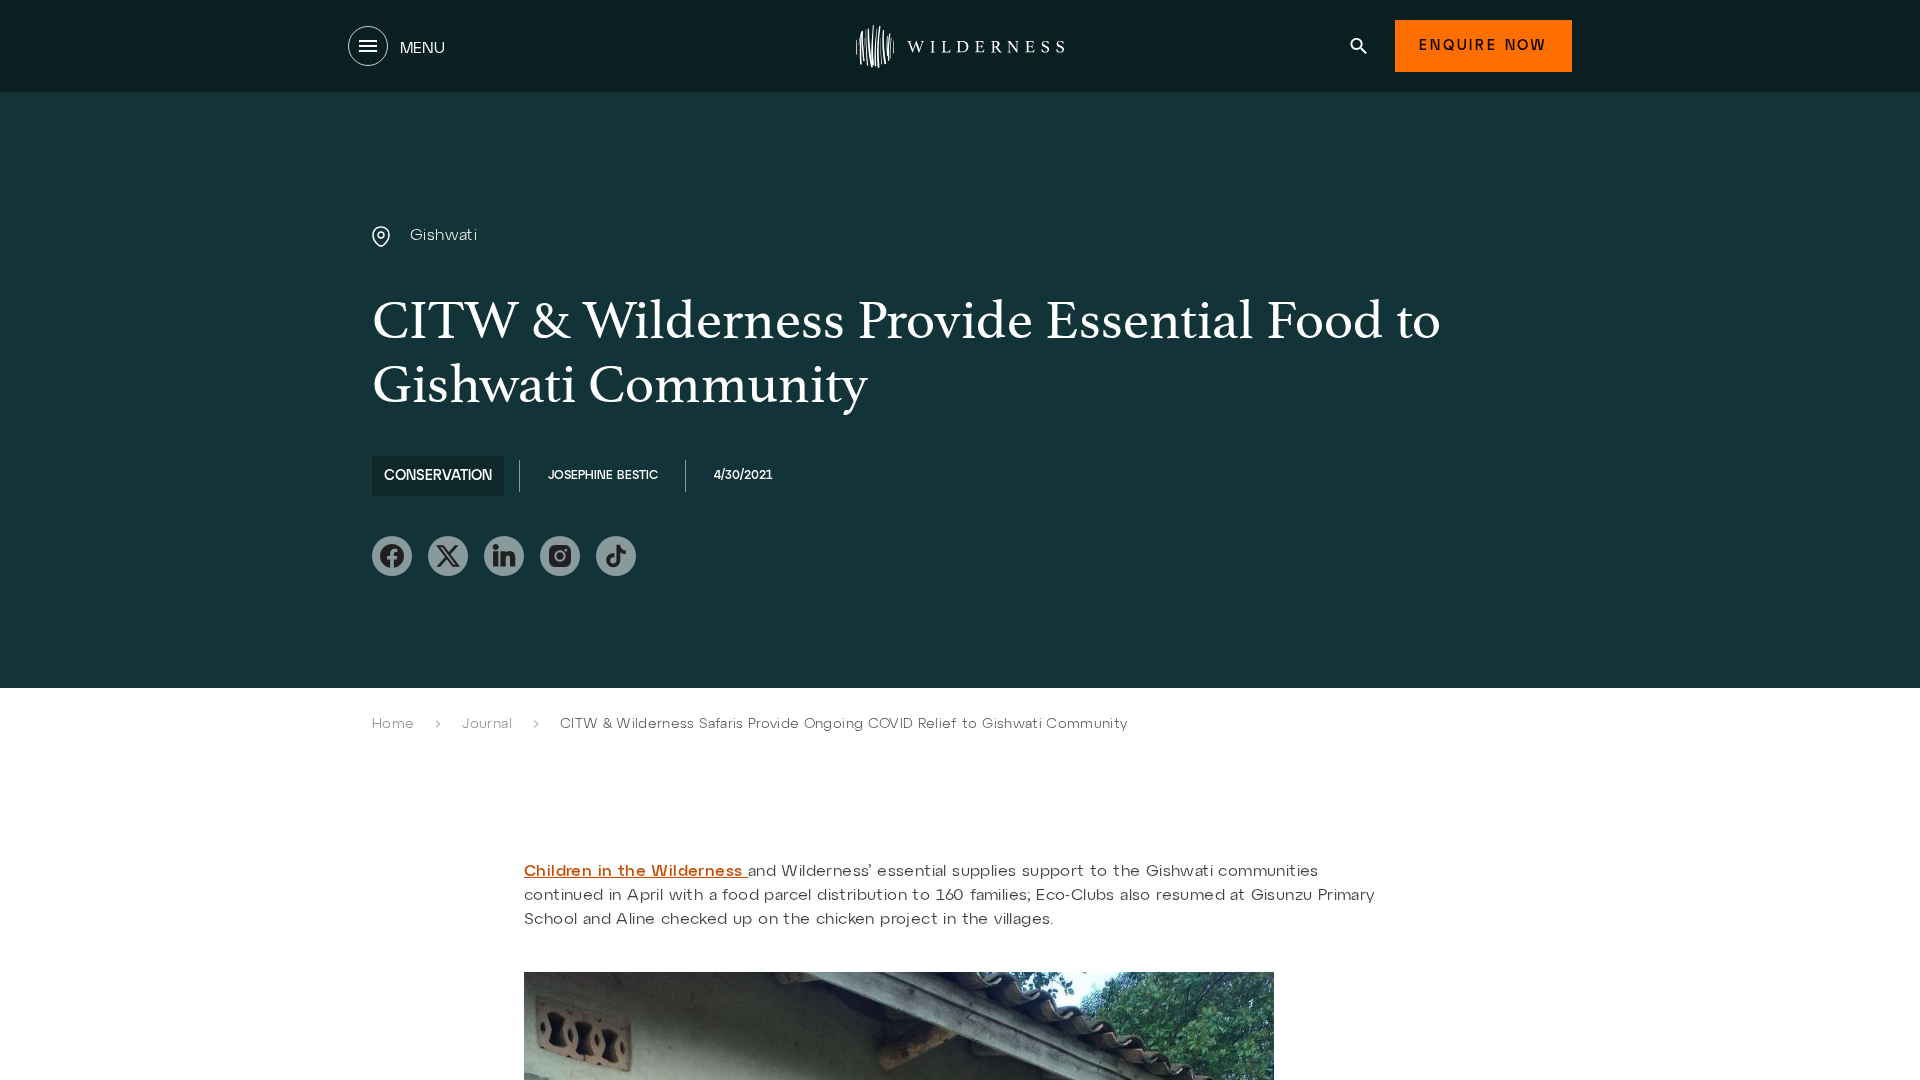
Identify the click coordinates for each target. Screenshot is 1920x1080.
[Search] (1358, 46)
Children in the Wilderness (636, 872)
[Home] (960, 46)
